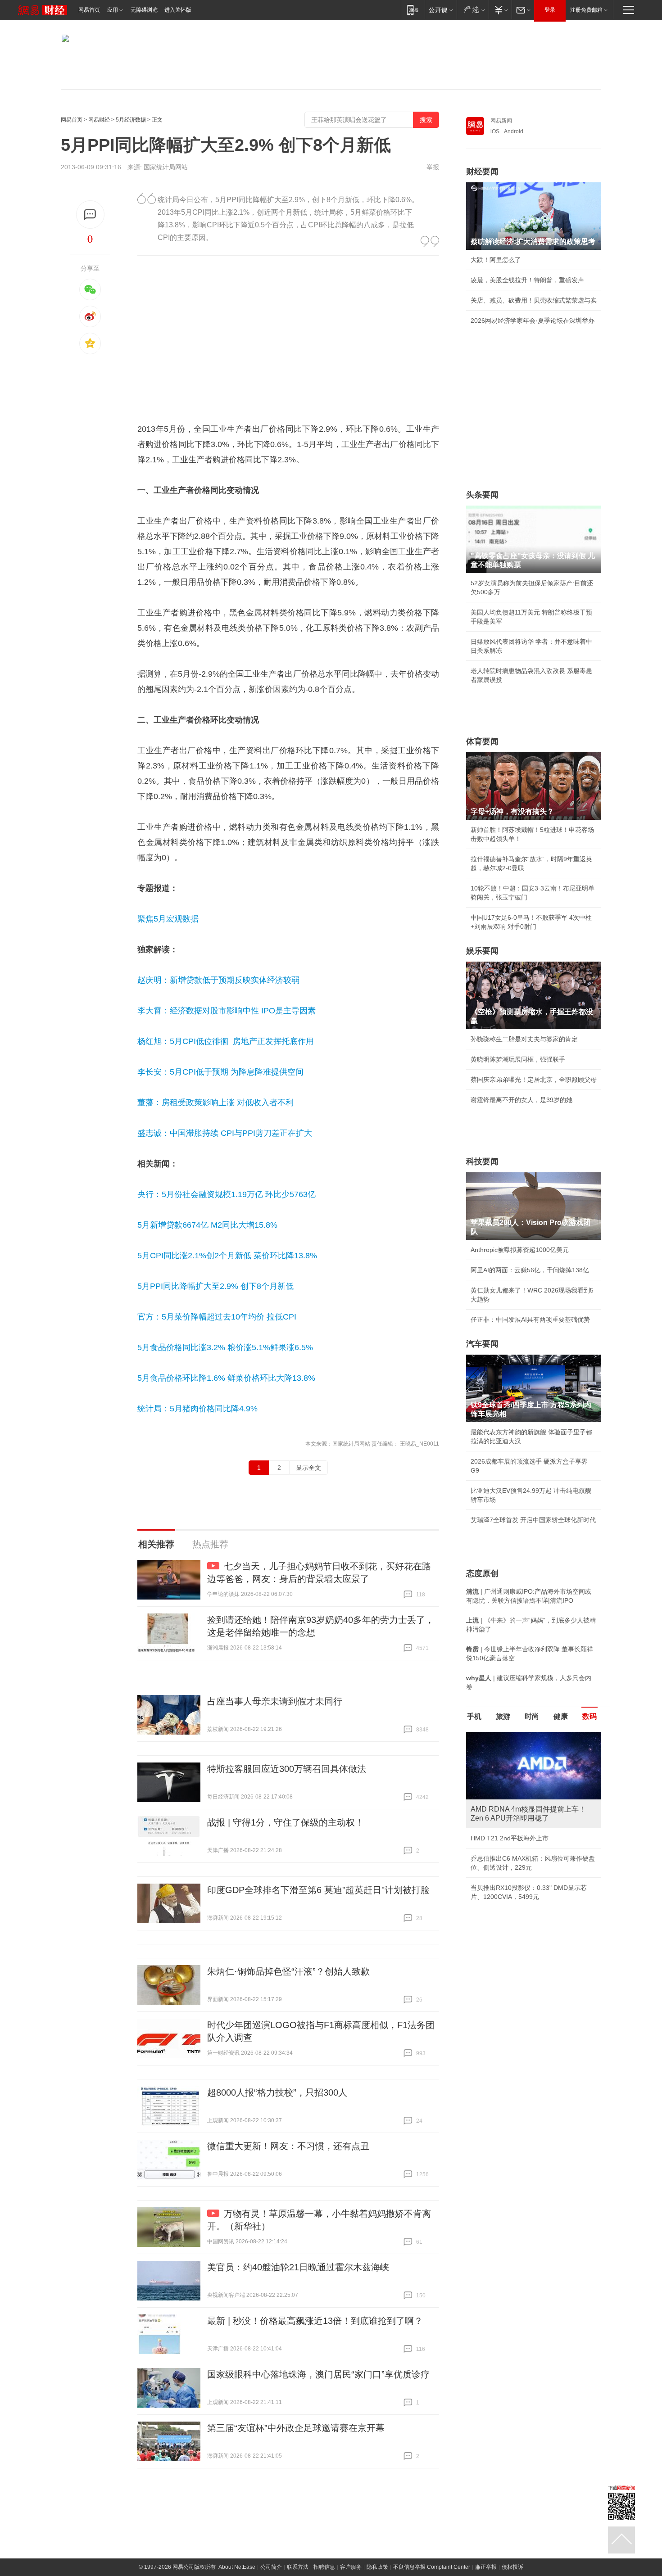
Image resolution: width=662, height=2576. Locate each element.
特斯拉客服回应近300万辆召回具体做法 (287, 1769)
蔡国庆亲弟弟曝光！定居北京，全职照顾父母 (534, 1080)
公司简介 (271, 2567)
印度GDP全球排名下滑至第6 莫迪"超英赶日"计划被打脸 (318, 1890)
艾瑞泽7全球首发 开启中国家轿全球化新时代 (533, 1520)
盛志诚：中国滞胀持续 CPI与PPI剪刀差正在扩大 (225, 1133)
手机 (474, 1716)
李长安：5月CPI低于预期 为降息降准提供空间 (220, 1072)
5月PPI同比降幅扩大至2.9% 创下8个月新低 (215, 1286)
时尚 (532, 1716)
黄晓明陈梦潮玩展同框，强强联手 (518, 1059)
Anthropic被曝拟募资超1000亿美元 (520, 1250)
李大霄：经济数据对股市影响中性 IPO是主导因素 (227, 1011)
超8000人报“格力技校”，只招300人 (277, 2092)
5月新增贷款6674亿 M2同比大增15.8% (207, 1225)
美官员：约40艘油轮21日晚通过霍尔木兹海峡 (298, 2267)
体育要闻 (482, 741)
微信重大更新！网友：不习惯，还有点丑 (288, 2146)
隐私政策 (377, 2567)
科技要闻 (482, 1161)
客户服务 (351, 2567)
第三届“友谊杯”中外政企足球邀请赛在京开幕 (296, 2428)
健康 (561, 1716)
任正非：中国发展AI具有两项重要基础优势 (530, 1320)
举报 (433, 167)
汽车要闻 (482, 1344)
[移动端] (413, 10)
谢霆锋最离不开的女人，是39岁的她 (521, 1100)
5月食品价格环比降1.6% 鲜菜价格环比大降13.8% (226, 1378)
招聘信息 (324, 2567)
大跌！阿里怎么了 (496, 260)
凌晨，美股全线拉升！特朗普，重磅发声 (527, 280)
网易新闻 (501, 121)
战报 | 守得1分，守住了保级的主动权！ (286, 1822)
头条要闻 (482, 495)
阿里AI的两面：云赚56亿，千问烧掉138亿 (530, 1270)
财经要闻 (482, 172)
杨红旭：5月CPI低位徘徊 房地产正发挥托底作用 (226, 1041)
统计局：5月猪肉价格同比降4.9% (197, 1409)
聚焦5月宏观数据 (168, 919)
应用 (113, 10)
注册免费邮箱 (586, 10)
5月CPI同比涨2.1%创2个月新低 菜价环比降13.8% (227, 1256)
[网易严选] (473, 10)
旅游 (503, 1716)
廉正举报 (486, 2567)
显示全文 (308, 1468)
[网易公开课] (441, 10)
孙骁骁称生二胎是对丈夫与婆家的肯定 (524, 1039)
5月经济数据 (131, 120)
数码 (589, 1716)
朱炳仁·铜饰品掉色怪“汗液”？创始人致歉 (288, 1971)
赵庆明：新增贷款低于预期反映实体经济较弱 (218, 980)
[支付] (500, 10)
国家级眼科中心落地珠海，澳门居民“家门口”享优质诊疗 (318, 2374)
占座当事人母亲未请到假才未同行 (275, 1701)
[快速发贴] (90, 215)
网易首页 (89, 10)
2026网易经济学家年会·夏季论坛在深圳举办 (533, 321)
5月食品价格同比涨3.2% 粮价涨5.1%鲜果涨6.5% (225, 1347)
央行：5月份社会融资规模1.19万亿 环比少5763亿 (227, 1194)
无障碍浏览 (144, 10)
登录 (550, 10)
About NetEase (237, 2567)
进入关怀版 (178, 10)
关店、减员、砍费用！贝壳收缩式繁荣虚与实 (534, 300)
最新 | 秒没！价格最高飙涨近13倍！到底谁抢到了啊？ (315, 2321)
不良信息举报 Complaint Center (432, 2567)
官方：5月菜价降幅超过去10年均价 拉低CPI (217, 1317)
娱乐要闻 (482, 951)
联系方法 (298, 2567)
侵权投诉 (512, 2567)
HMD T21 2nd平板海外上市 (510, 1838)
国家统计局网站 (166, 167)
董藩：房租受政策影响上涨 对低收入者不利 (215, 1103)
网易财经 (99, 120)
